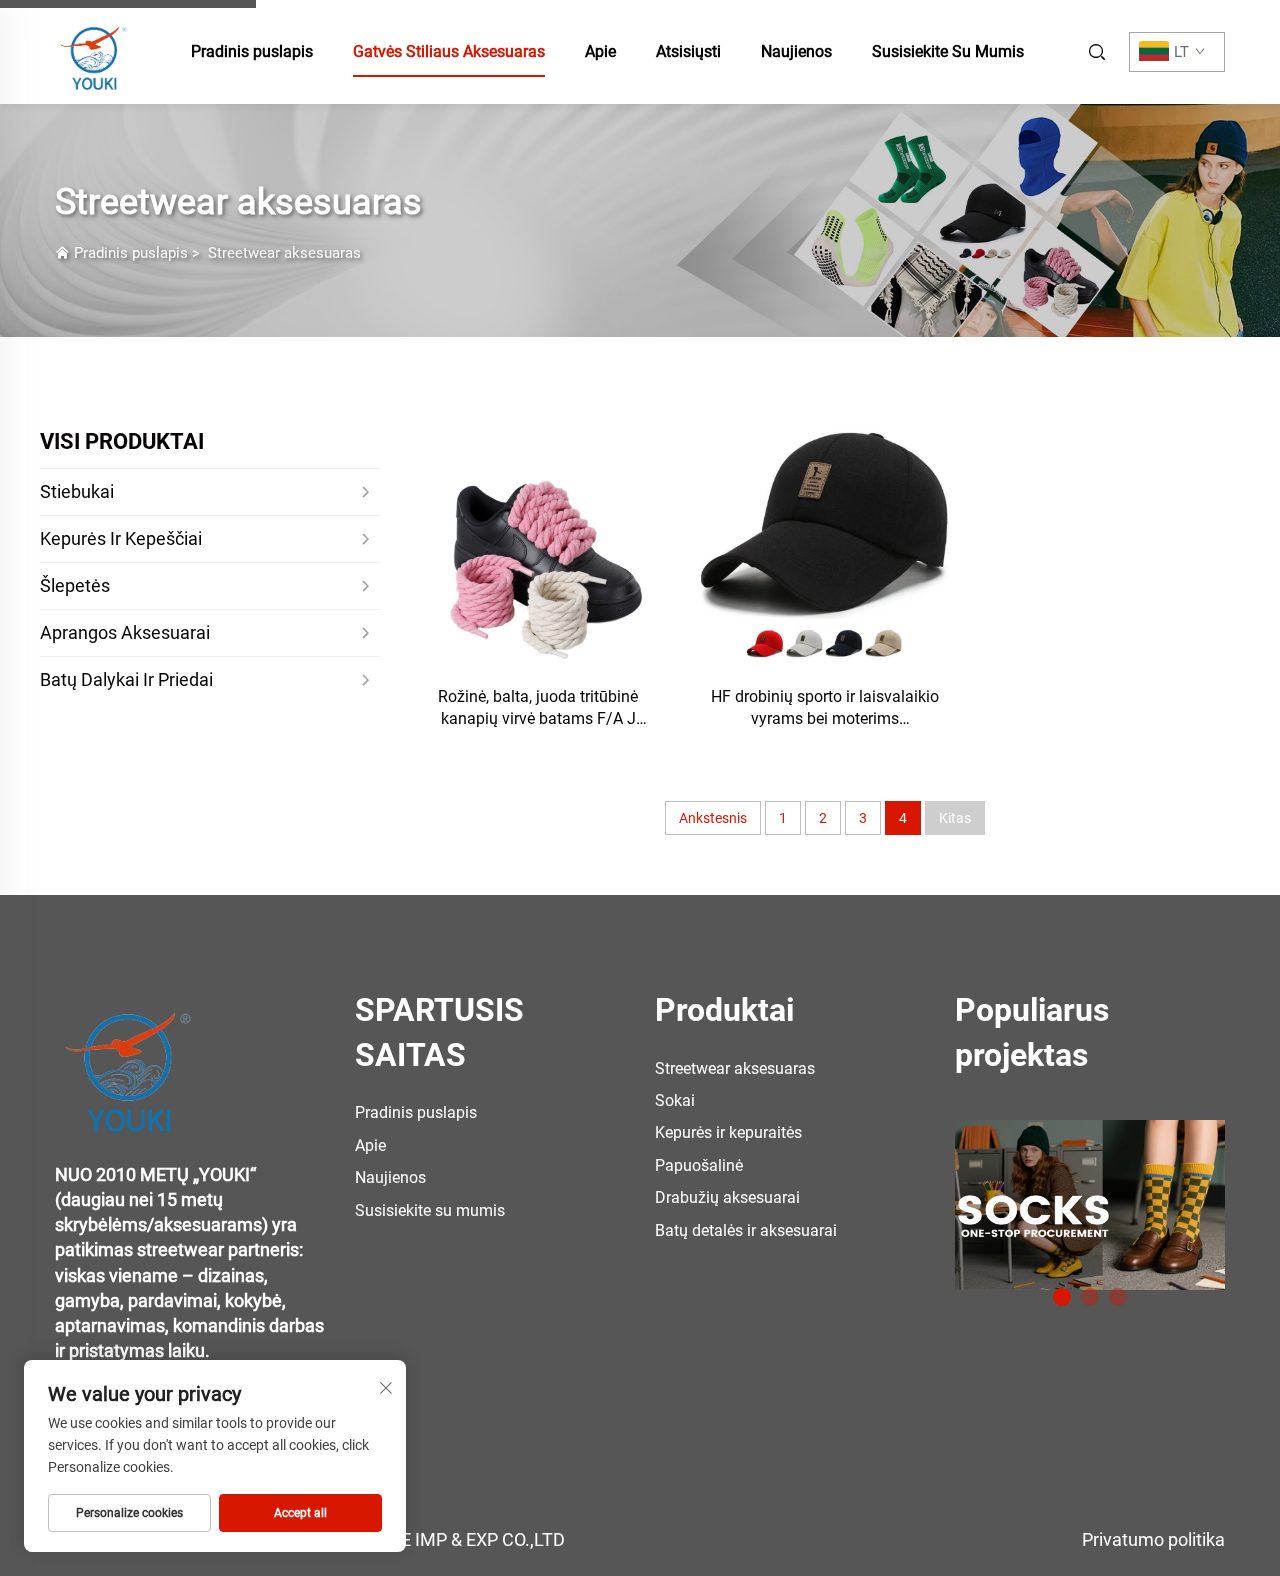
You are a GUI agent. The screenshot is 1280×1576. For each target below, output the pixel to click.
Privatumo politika (1153, 1539)
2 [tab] (1090, 1297)
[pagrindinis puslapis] (95, 50)
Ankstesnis (713, 818)
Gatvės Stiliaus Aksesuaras (449, 51)
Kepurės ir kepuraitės (728, 1132)
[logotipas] (130, 1059)
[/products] (1090, 1204)
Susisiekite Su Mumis (948, 51)
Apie (600, 51)
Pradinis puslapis (252, 51)
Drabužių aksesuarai (727, 1197)
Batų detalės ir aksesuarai (746, 1230)
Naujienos (796, 51)
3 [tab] (1118, 1297)
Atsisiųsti (688, 51)
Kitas (955, 818)
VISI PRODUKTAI (122, 441)
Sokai (675, 1100)
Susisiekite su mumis (430, 1210)
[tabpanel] (1090, 1197)
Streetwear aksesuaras (284, 253)
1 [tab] (1062, 1297)
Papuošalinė (699, 1165)
